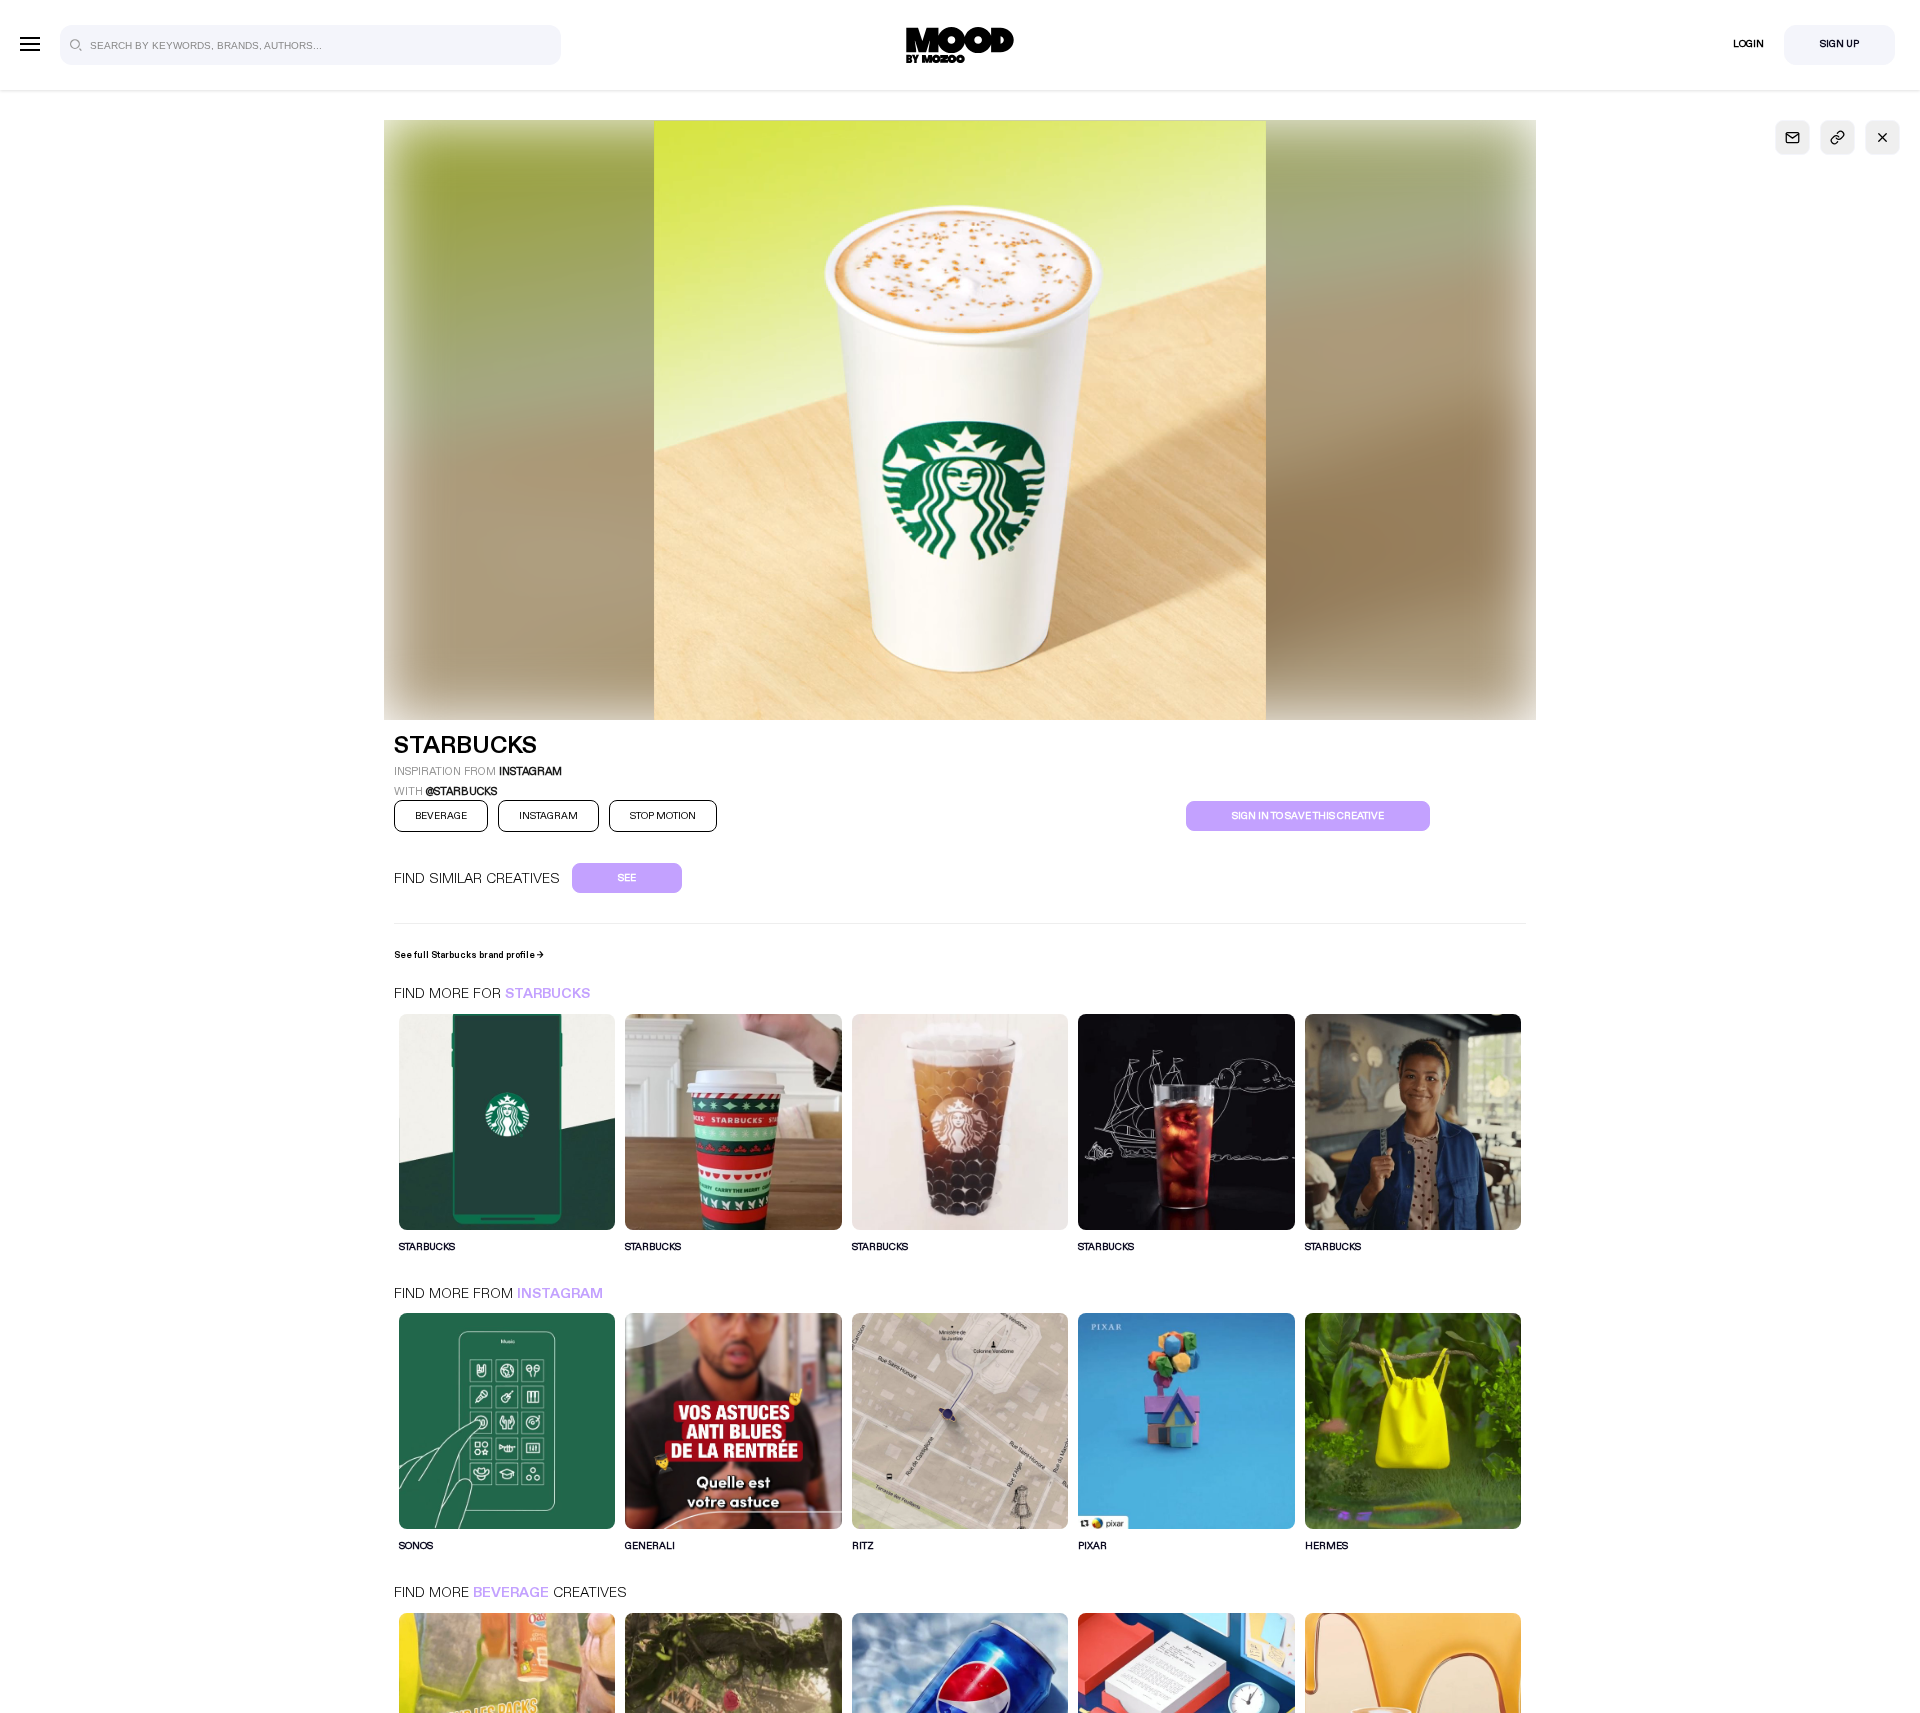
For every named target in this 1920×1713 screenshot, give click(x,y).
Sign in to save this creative (1308, 816)
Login (1748, 44)
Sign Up (1839, 44)
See (627, 878)
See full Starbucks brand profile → (469, 955)
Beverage (511, 1592)
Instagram (560, 1293)
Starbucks (547, 993)
